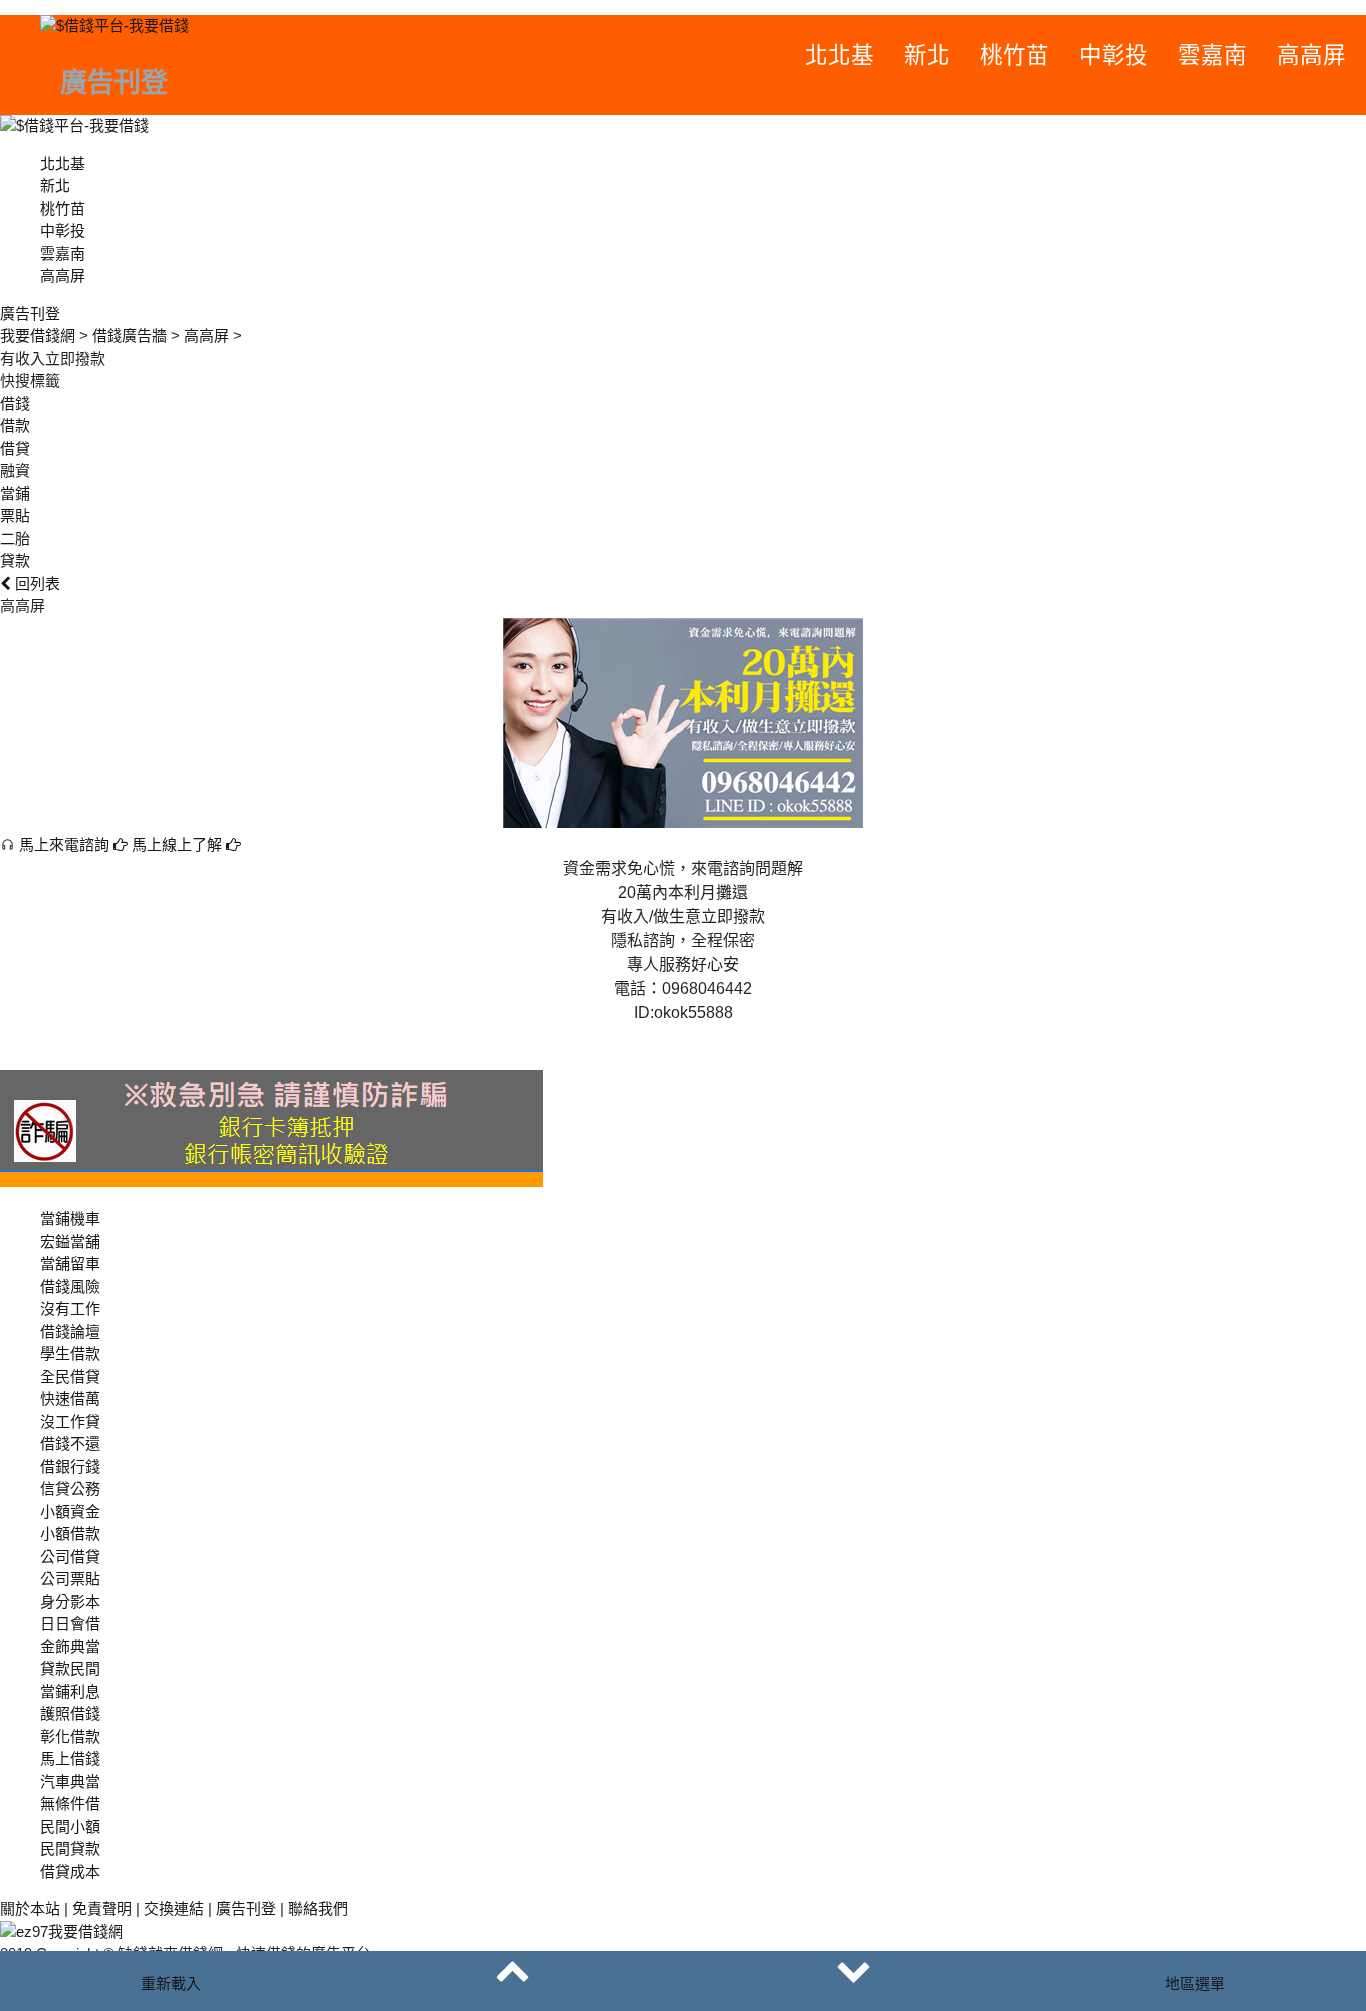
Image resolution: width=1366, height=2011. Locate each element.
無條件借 (70, 1803)
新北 (927, 55)
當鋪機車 (70, 1218)
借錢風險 (70, 1286)
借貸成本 (70, 1871)
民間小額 (70, 1826)
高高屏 (1311, 55)
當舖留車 (70, 1263)
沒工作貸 (70, 1421)
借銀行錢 (70, 1466)
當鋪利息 (70, 1691)
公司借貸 (70, 1556)
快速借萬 (70, 1398)
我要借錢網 (37, 335)
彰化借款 (70, 1736)
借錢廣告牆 (129, 335)
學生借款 (70, 1353)
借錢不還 (70, 1443)
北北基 (839, 55)
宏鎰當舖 (70, 1241)
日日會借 (70, 1623)
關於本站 (30, 1908)
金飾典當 (70, 1646)
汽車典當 (70, 1781)
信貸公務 (70, 1488)
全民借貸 (70, 1376)
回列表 (35, 583)
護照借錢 (70, 1713)
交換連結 (174, 1908)
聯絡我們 (318, 1908)
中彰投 (1113, 55)
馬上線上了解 (179, 844)
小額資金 (70, 1511)
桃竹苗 (1014, 55)
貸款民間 (70, 1668)
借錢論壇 (70, 1331)
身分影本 (70, 1601)
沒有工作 (70, 1308)
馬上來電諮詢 (64, 844)
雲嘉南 (1212, 55)
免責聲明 (102, 1908)
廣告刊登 (246, 1908)
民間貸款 (70, 1848)
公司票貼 (70, 1578)
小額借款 (70, 1533)
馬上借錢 (70, 1758)
